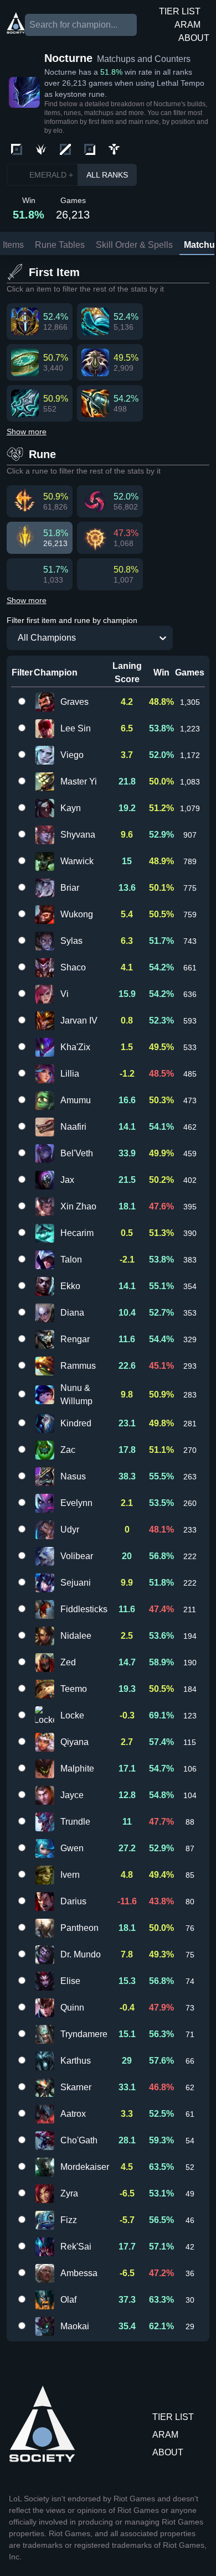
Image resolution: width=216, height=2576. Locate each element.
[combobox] (12, 638)
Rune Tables (60, 245)
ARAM (187, 25)
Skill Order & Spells (134, 245)
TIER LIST (180, 11)
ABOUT (194, 38)
